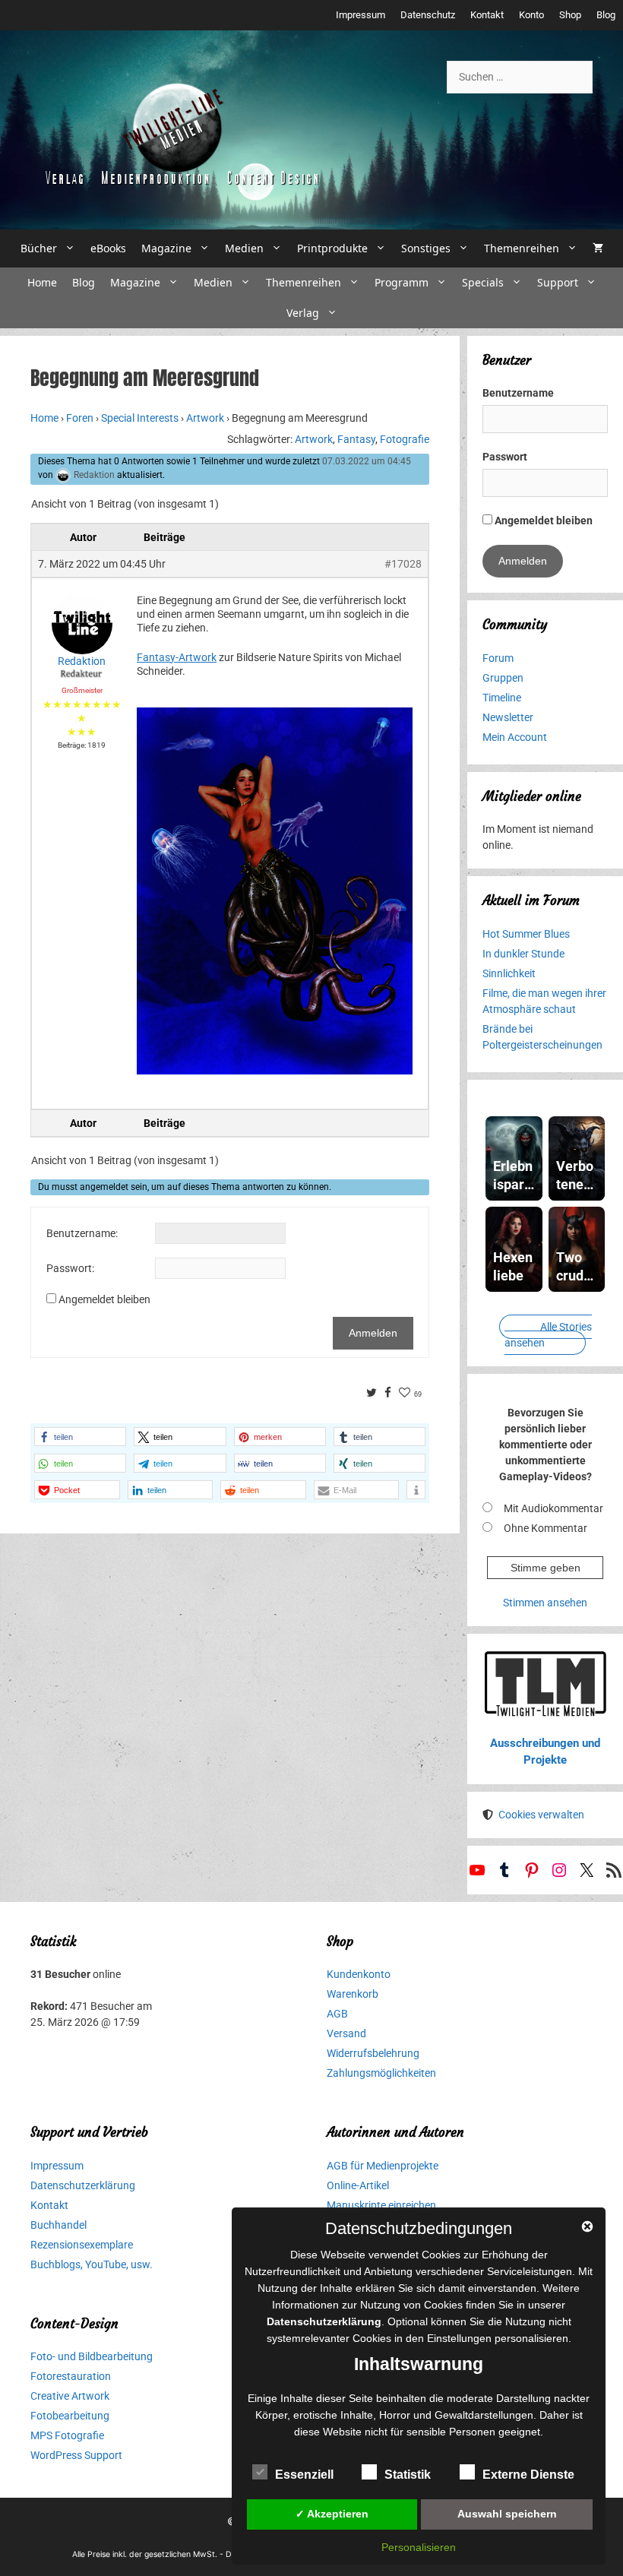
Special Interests (140, 418)
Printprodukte (332, 248)
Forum (498, 658)
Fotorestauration (71, 2376)
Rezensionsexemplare (82, 2245)
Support (558, 282)
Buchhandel (59, 2225)
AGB (337, 2014)
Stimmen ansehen (545, 1603)
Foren (80, 418)
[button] (80, 1437)
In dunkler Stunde (523, 954)
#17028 (403, 564)
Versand (346, 2033)
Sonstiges (426, 248)
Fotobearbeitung (70, 2416)
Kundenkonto (359, 1974)
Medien (244, 248)
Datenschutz (428, 15)
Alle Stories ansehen (548, 1335)
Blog (606, 15)
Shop (570, 15)
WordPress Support (76, 2455)
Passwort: (70, 1268)
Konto (531, 15)
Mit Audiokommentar (553, 1508)
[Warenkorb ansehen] (598, 248)
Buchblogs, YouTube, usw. (92, 2264)
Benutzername (518, 393)
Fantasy (356, 439)
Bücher (39, 248)
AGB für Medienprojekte (383, 2166)
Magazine (166, 248)
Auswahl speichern (507, 2514)
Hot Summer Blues (526, 934)
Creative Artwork (70, 2396)
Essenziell (304, 2475)
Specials (483, 282)
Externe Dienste (528, 2475)
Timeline (502, 698)
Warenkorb (353, 1994)
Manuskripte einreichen (381, 2205)
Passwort (505, 457)
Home (42, 282)
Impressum (361, 15)
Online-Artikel (358, 2185)
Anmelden (373, 1333)
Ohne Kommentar (546, 1528)
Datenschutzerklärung (83, 2185)
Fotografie (405, 439)
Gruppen (503, 678)
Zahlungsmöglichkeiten (381, 2073)
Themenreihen (522, 248)
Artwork (205, 418)
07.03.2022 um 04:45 (367, 461)
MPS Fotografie (67, 2435)
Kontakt (487, 15)
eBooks (108, 248)
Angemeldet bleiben (104, 1299)
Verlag (303, 313)
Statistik (408, 2475)
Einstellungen (459, 2338)
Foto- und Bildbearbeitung (92, 2356)
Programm (402, 282)
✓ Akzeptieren (332, 2514)
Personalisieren (419, 2547)
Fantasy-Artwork (177, 657)
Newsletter (508, 717)
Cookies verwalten (541, 1815)
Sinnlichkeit (509, 973)
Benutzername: (82, 1233)
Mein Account (515, 737)
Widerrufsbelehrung (373, 2053)
